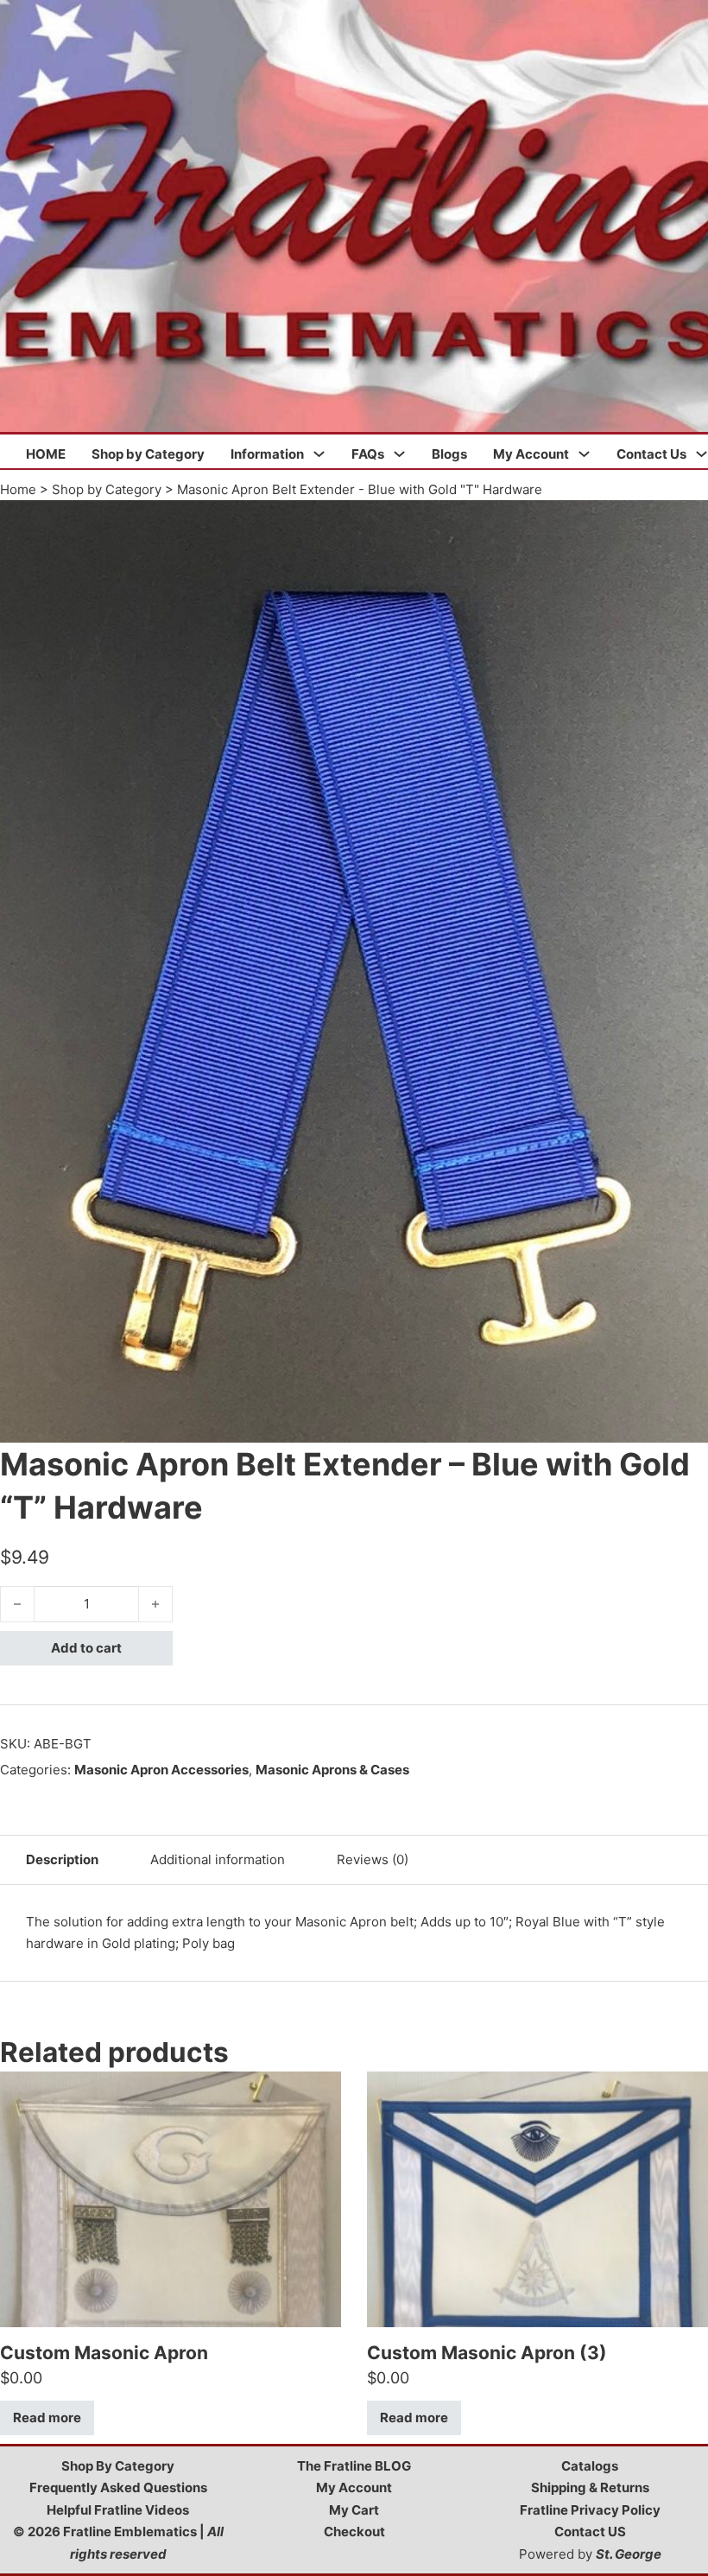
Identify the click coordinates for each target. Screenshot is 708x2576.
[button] (685, 523)
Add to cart (86, 1648)
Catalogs (590, 2466)
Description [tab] (62, 1859)
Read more (47, 2417)
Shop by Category (148, 454)
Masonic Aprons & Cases (332, 1770)
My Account (531, 454)
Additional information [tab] (218, 1859)
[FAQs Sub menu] (399, 454)
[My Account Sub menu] (584, 454)
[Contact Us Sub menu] (702, 454)
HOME (46, 454)
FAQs (368, 454)
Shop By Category (118, 2466)
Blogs (449, 454)
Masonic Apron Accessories (161, 1770)
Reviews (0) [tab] (373, 1859)
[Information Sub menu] (319, 454)
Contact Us (651, 454)
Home (18, 489)
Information (267, 454)
